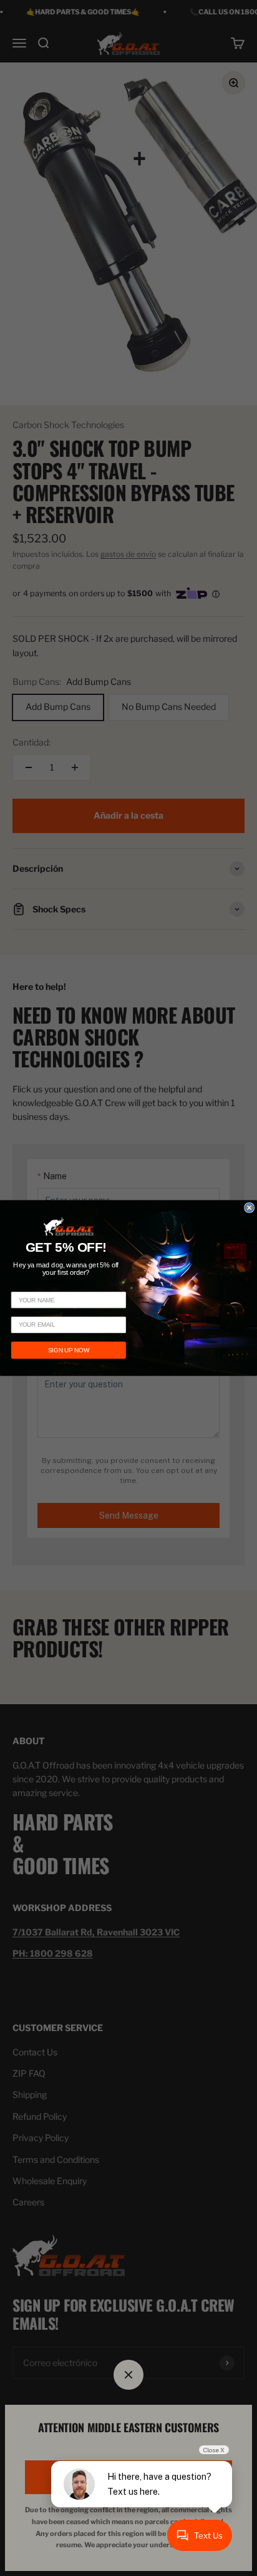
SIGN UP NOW (68, 1350)
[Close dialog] (250, 1208)
